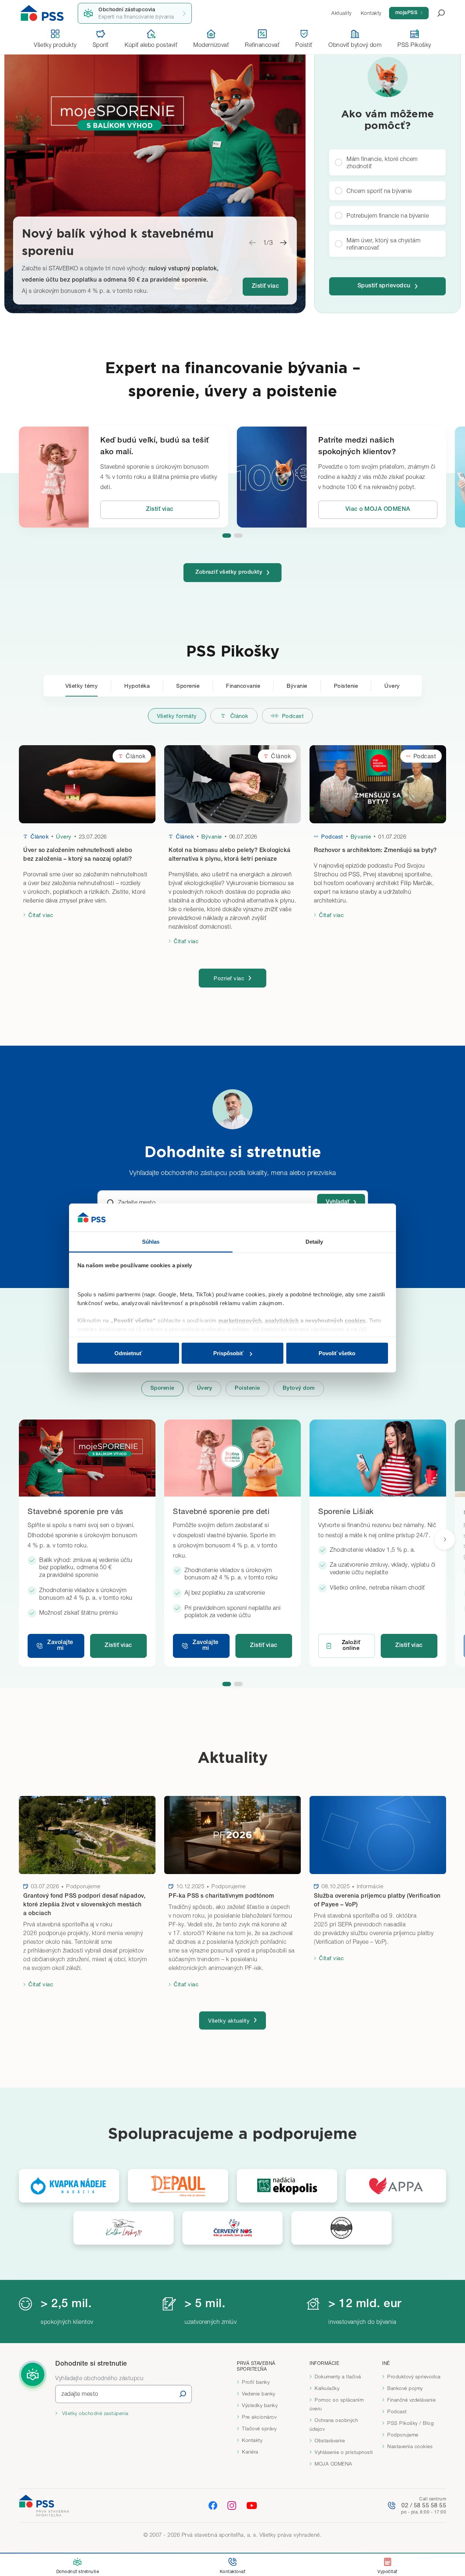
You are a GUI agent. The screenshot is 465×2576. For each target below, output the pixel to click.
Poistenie (346, 686)
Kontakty (252, 2440)
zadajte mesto (80, 2394)
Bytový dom (299, 1388)
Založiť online (351, 1646)
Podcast (293, 716)
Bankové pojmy (405, 2388)
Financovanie (243, 686)
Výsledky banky (260, 2405)
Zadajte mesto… (140, 1202)
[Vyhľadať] (183, 2394)
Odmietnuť (128, 1353)
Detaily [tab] (314, 1241)
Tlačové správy (259, 2428)
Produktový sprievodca (414, 2377)
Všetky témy (82, 686)
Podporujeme (403, 2435)
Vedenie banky (259, 2394)
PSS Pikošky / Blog (411, 2423)
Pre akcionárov (259, 2417)
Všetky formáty (177, 716)
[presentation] (445, 1539)
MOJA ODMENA (333, 2464)
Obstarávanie (330, 2440)
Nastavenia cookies (410, 2446)
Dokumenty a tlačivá (338, 2377)
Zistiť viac (266, 287)
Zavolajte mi (60, 1646)
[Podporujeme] (69, 2186)
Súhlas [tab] (151, 1241)
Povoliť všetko (337, 1353)
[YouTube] (252, 2506)
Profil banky (256, 2382)
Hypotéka (137, 686)
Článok (239, 716)
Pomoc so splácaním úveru (337, 2404)
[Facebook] (213, 2505)
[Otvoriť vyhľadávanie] (437, 13)
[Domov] (42, 13)
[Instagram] (232, 2505)
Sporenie (188, 686)
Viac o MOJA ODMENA (378, 510)
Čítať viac (41, 915)
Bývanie (297, 686)
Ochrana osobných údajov (334, 2424)
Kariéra (250, 2452)
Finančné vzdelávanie (411, 2400)
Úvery (392, 686)
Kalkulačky (327, 2388)
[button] (227, 536)
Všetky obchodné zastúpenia (94, 2413)
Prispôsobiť (228, 1353)
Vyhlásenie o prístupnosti (344, 2452)
